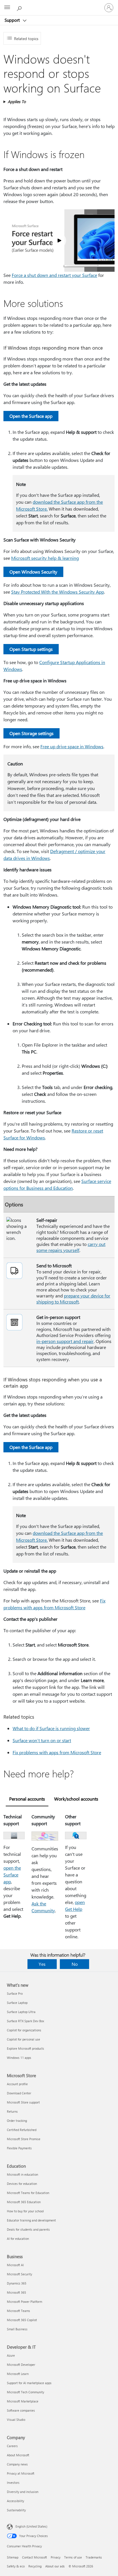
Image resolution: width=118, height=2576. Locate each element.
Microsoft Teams (18, 2311)
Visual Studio (16, 2420)
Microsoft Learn (18, 2374)
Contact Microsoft (35, 2557)
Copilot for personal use (23, 2039)
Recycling (35, 2566)
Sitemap (13, 2557)
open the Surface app (12, 1875)
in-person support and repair (65, 1341)
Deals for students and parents (28, 2229)
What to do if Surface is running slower (51, 1728)
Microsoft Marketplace (23, 2401)
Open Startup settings (31, 649)
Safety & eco (16, 2566)
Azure (11, 2355)
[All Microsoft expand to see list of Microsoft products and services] (7, 8)
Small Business (17, 2329)
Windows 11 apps (19, 2058)
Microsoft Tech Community (25, 2392)
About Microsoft (18, 2455)
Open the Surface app (31, 416)
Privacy (56, 2557)
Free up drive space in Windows (72, 746)
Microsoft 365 (16, 2292)
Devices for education (22, 2184)
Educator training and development (31, 2220)
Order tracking (17, 2121)
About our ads (55, 2566)
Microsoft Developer (21, 2365)
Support (13, 20)
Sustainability (16, 2510)
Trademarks (94, 2557)
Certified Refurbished (22, 2130)
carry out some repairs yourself (71, 1247)
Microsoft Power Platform (24, 2302)
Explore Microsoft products (25, 2048)
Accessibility (15, 2501)
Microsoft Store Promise (24, 2139)
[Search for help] (20, 7)
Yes (42, 1964)
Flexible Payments (19, 2148)
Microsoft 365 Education (24, 2202)
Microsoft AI (15, 2265)
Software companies (21, 2410)
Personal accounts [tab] (27, 1799)
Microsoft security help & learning (45, 558)
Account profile (17, 2084)
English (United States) (31, 2526)
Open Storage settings (32, 733)
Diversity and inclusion (23, 2492)
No (75, 1964)
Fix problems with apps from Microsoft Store (57, 1752)
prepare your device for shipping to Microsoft (73, 1299)
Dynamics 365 (17, 2283)
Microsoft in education (22, 2174)
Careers (12, 2446)
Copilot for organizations (24, 2030)
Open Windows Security (33, 572)
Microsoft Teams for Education (28, 2193)
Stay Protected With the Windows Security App (58, 592)
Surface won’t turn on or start (42, 1740)
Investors (13, 2483)
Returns (12, 2111)
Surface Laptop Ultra (21, 2012)
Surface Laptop (17, 2003)
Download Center (19, 2093)
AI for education (18, 2239)
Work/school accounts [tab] (76, 1799)
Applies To (17, 102)
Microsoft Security (19, 2274)
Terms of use (73, 2557)
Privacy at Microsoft (21, 2473)
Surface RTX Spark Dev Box (25, 2021)
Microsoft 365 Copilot (22, 2320)
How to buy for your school (25, 2211)
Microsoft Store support (23, 2102)
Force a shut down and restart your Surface (54, 275)
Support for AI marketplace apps (29, 2383)
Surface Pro (15, 1993)
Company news (17, 2464)
